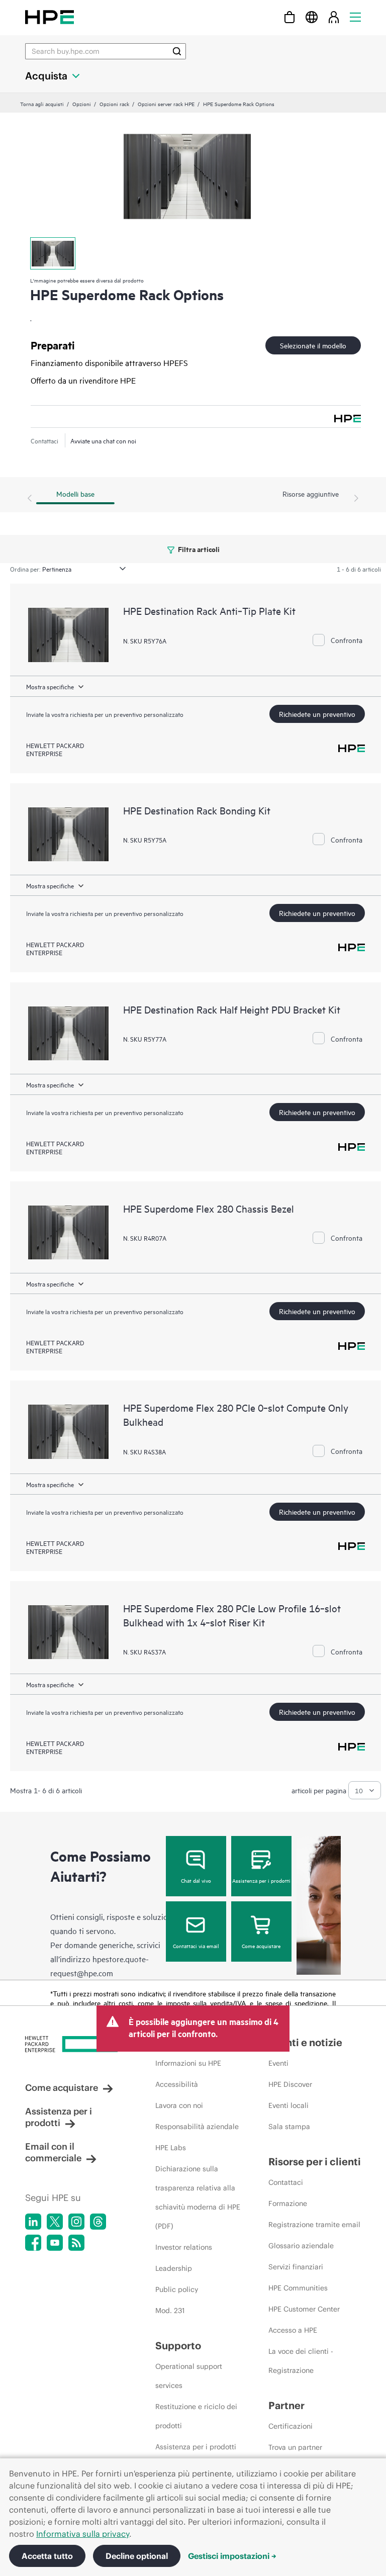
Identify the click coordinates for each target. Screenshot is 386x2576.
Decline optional (137, 2556)
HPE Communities (298, 2288)
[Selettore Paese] (312, 17)
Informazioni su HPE (188, 2063)
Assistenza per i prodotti (261, 1880)
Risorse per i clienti (315, 2161)
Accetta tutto (47, 2556)
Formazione (288, 2203)
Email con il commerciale (53, 2152)
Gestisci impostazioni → (232, 2556)
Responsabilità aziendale (197, 2127)
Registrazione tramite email (314, 2225)
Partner (286, 2405)
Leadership (174, 2268)
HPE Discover (290, 2084)
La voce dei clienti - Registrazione (301, 2361)
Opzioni (82, 104)
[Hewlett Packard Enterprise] (50, 17)
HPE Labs (171, 2148)
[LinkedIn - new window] (33, 2222)
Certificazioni (291, 2426)
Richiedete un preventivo (317, 714)
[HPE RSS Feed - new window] (76, 2243)
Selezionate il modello (313, 345)
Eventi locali (288, 2105)
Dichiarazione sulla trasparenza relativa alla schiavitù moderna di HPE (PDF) (198, 2197)
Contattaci (286, 2182)
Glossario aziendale (301, 2246)
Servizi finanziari (296, 2267)
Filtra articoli (198, 549)
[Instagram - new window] (76, 2222)
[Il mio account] (334, 17)
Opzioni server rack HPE (166, 104)
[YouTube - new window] (55, 2243)
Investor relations (184, 2247)
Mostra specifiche (50, 686)
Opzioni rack (114, 104)
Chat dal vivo (196, 1880)
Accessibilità (177, 2084)
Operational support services (189, 2376)
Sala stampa (289, 2127)
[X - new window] (55, 2222)
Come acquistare (261, 1946)
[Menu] (355, 17)
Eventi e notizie (305, 2042)
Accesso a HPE (293, 2330)
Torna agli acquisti (42, 104)
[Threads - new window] (98, 2222)
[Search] (177, 51)
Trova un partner (295, 2447)
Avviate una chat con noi (103, 440)
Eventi (278, 2063)
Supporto (178, 2345)
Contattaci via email (196, 1946)
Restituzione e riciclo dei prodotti (196, 2416)
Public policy (177, 2289)
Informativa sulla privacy (83, 2534)
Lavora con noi (179, 2105)
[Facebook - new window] (33, 2243)
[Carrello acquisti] (289, 17)
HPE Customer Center (304, 2309)
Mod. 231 (170, 2311)
